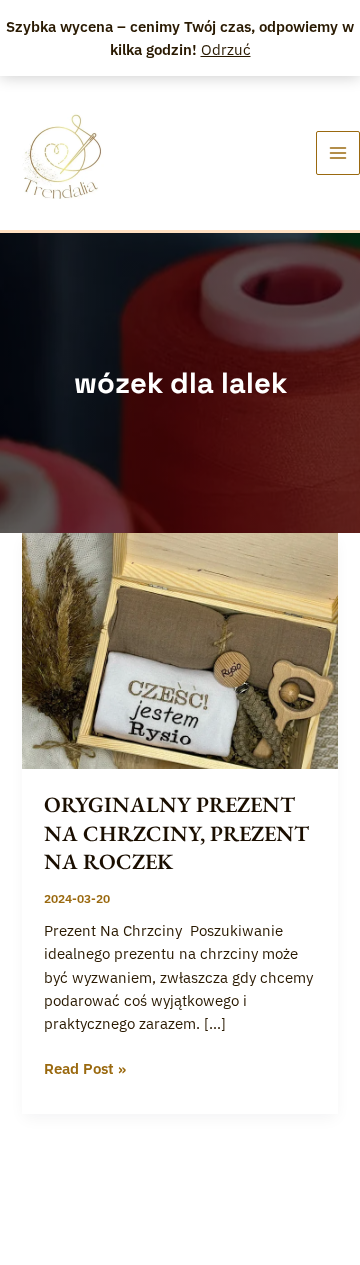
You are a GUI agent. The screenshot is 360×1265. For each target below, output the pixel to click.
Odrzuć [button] (226, 49)
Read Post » (85, 1067)
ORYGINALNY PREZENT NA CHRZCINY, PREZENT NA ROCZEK (176, 833)
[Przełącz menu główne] (338, 153)
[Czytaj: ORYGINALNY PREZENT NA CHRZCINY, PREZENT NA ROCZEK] (179, 649)
